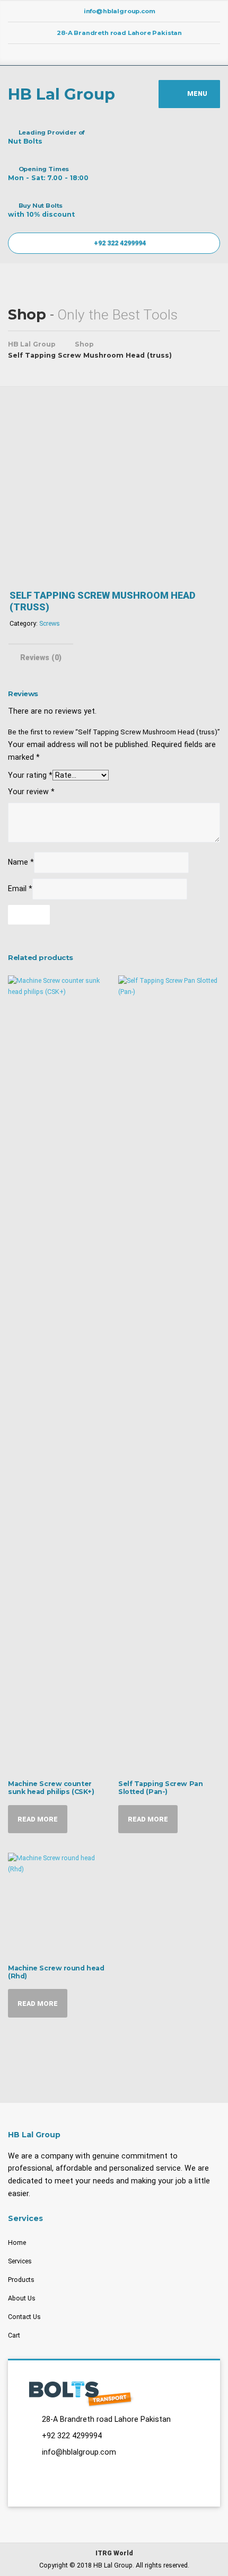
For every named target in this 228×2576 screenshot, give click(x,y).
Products (21, 2280)
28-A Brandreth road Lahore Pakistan (106, 2419)
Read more (38, 1819)
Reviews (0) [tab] (41, 658)
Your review (31, 792)
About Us (22, 2298)
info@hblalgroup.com (79, 2452)
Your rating (30, 775)
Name (21, 862)
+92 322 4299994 (119, 243)
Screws (50, 623)
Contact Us (24, 2317)
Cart (14, 2335)
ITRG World (114, 2553)
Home (17, 2242)
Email (20, 889)
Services (20, 2261)
